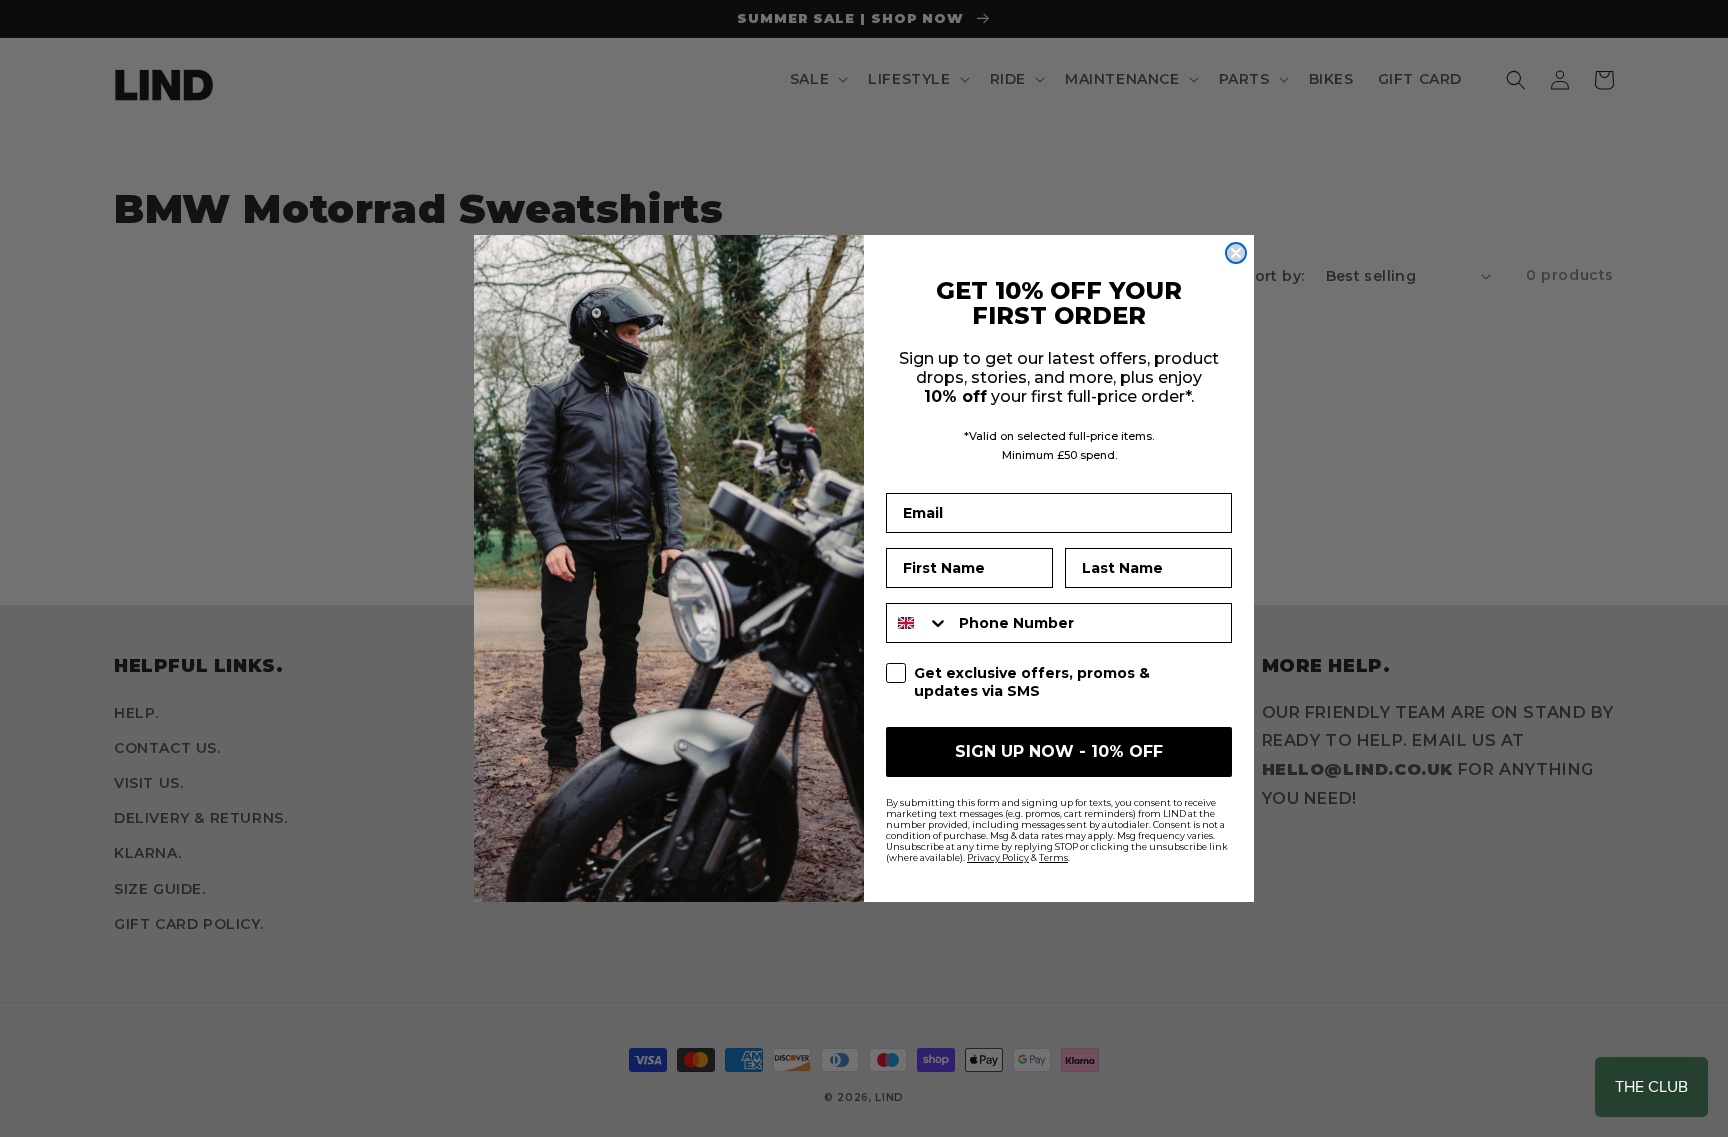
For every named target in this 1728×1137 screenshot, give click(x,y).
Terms (1053, 857)
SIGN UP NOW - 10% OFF (1059, 751)
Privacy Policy (998, 857)
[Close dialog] (1236, 253)
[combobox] (918, 623)
